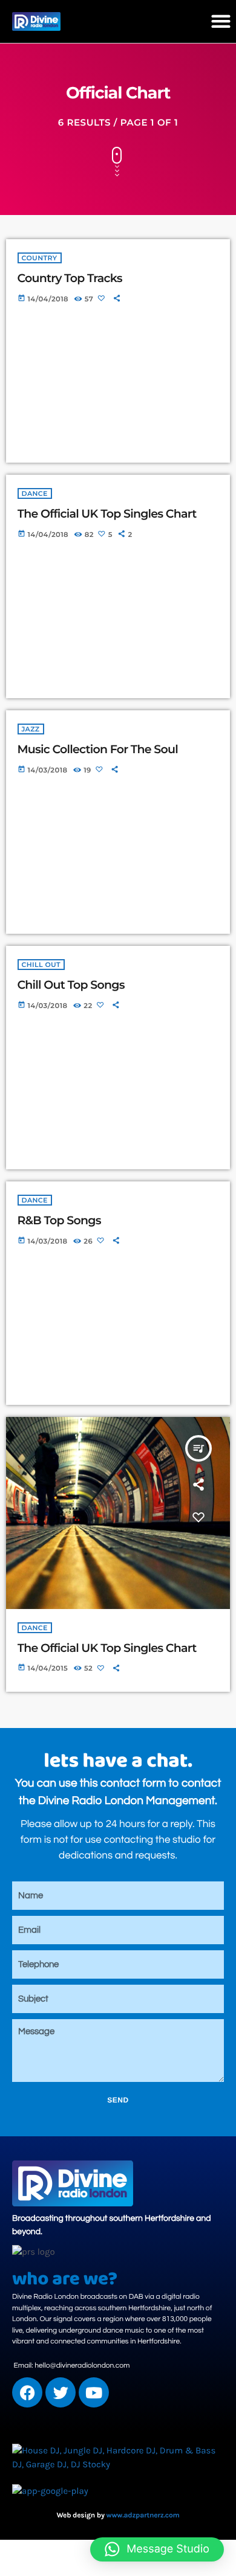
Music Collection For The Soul (98, 749)
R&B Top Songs (59, 1220)
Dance (35, 493)
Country (40, 258)
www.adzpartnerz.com (143, 2516)
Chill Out (41, 965)
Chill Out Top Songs (71, 985)
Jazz (31, 729)
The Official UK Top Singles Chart (107, 514)
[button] (221, 21)
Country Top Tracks (70, 278)
